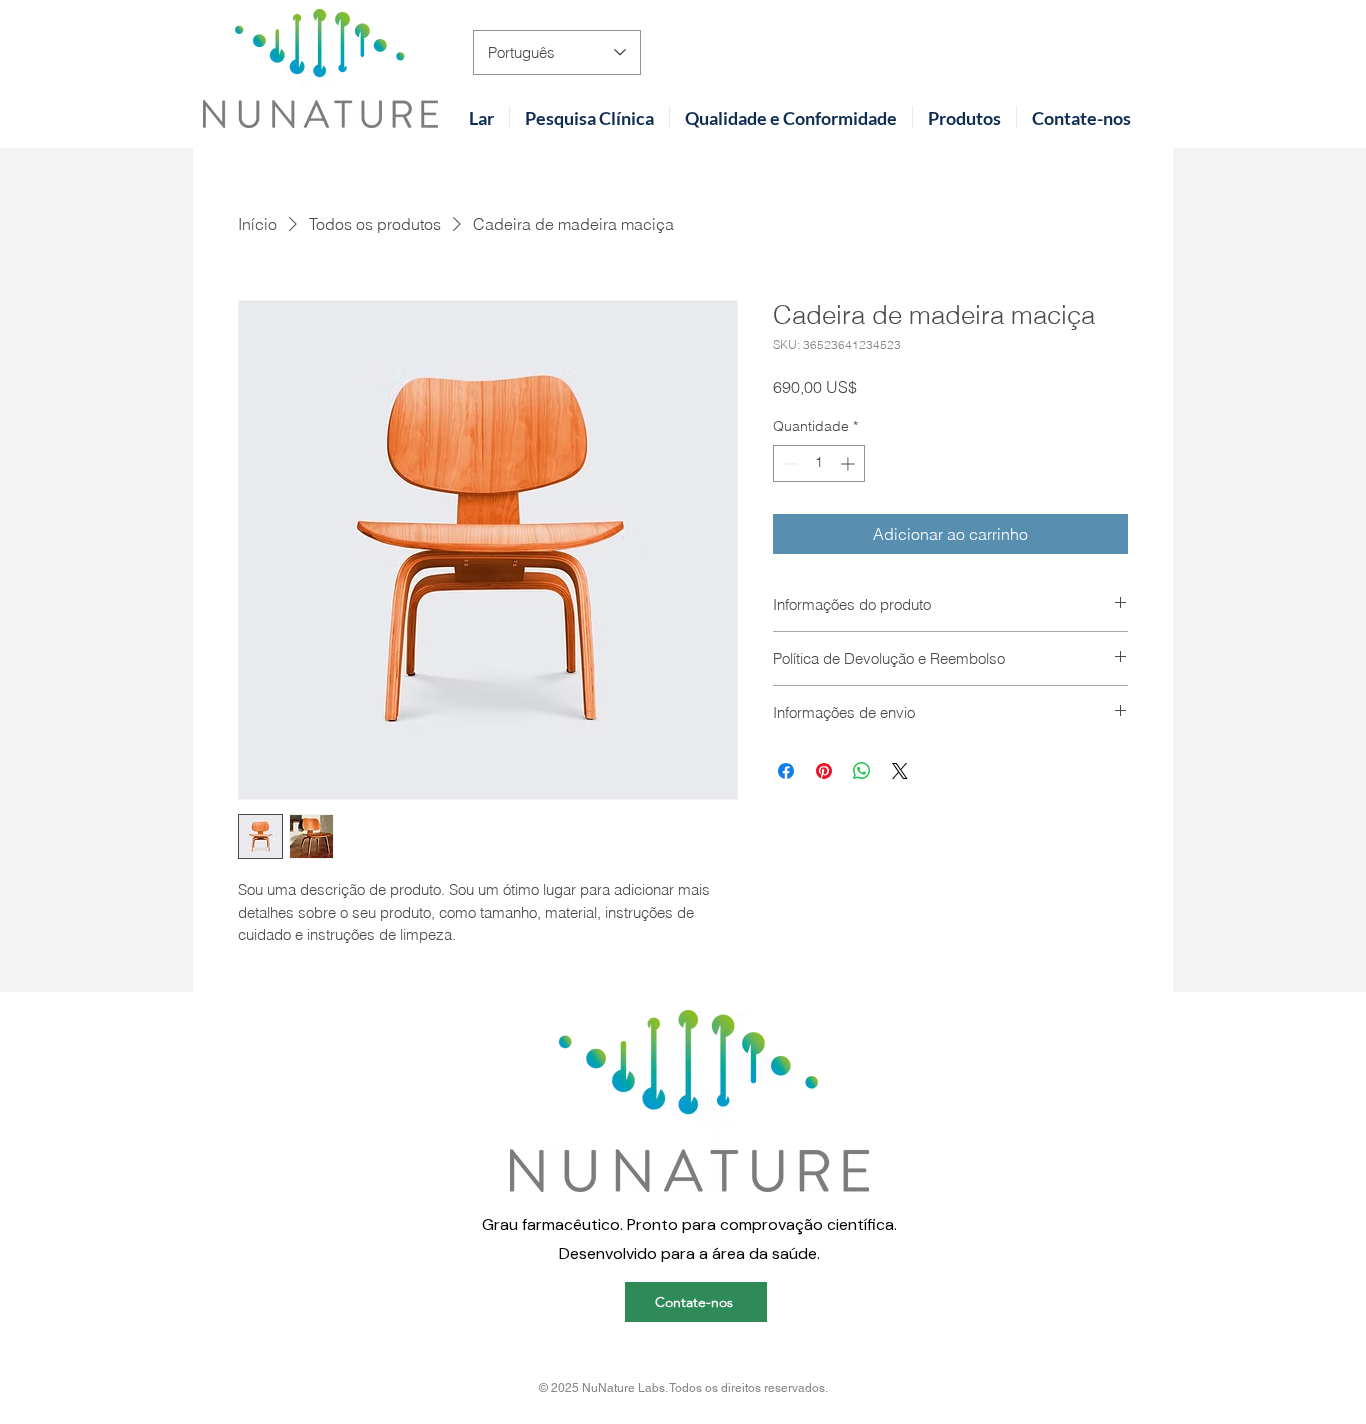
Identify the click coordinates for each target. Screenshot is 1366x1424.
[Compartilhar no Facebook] (786, 771)
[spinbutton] (819, 463)
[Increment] (849, 463)
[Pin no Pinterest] (824, 771)
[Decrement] (788, 463)
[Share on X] (900, 771)
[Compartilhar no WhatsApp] (862, 771)
